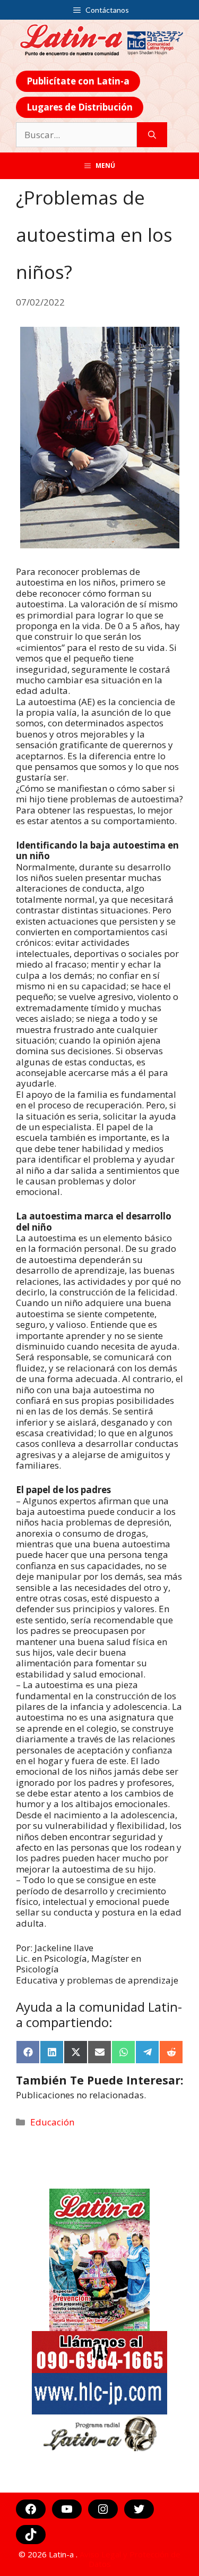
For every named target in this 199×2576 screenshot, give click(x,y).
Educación (52, 2122)
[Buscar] (152, 135)
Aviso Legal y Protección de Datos (130, 2559)
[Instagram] (103, 2509)
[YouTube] (67, 2509)
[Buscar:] (76, 135)
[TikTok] (31, 2535)
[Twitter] (139, 2509)
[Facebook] (31, 2509)
